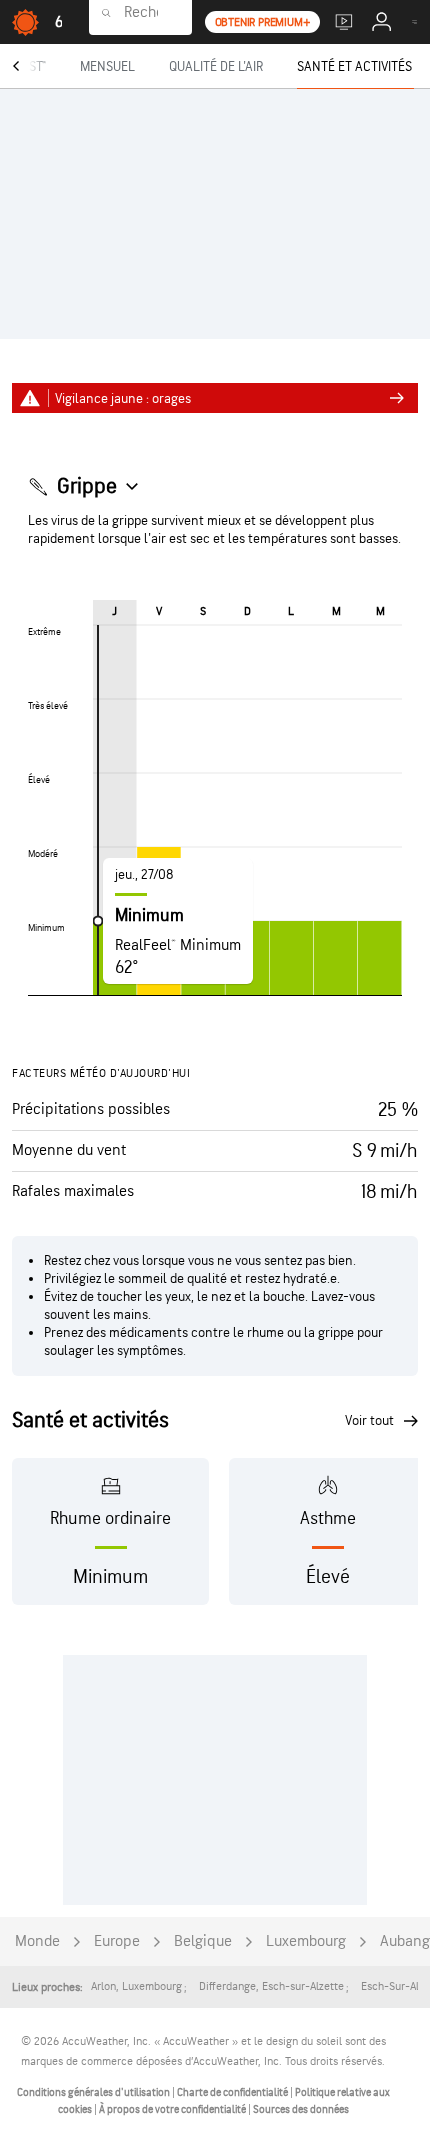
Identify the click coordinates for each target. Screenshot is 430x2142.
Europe (117, 1941)
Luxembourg (306, 1941)
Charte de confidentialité (233, 2092)
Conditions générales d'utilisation (94, 2092)
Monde (37, 1941)
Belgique (203, 1941)
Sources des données (301, 2109)
